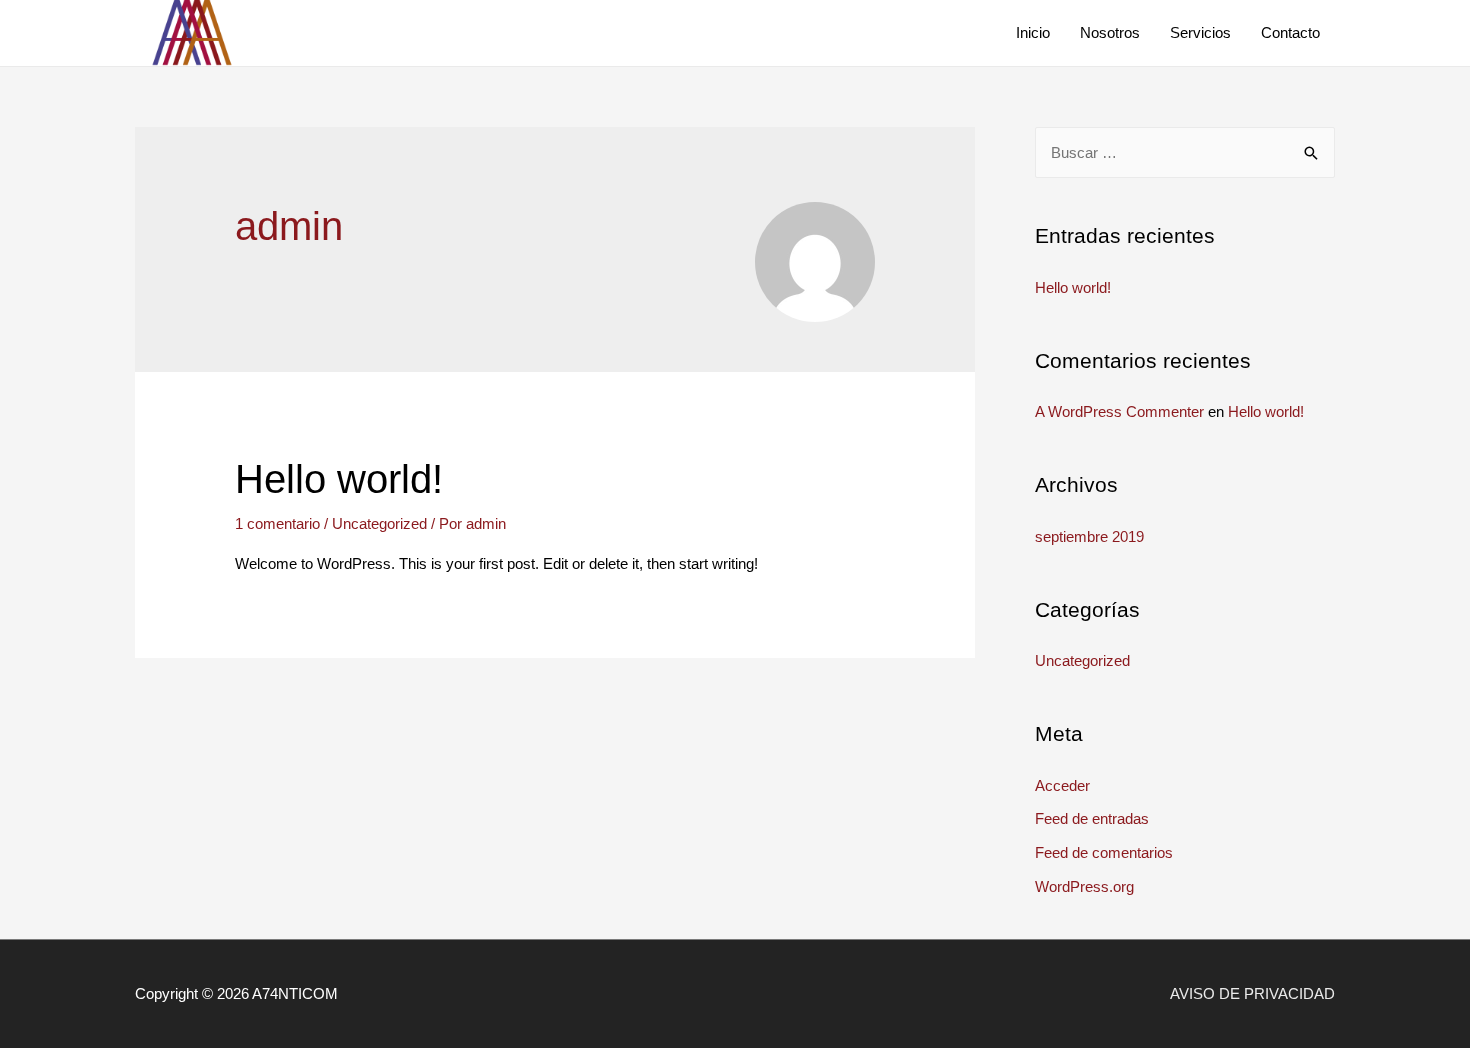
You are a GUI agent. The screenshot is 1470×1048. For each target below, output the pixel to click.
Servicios (1200, 32)
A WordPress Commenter (1119, 411)
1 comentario (277, 523)
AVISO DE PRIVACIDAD (1252, 993)
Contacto (1290, 32)
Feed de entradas (1092, 818)
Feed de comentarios (1104, 852)
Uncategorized (379, 523)
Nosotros (1110, 32)
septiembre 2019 (1089, 536)
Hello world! (339, 479)
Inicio (1033, 32)
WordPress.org (1084, 886)
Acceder (1062, 785)
